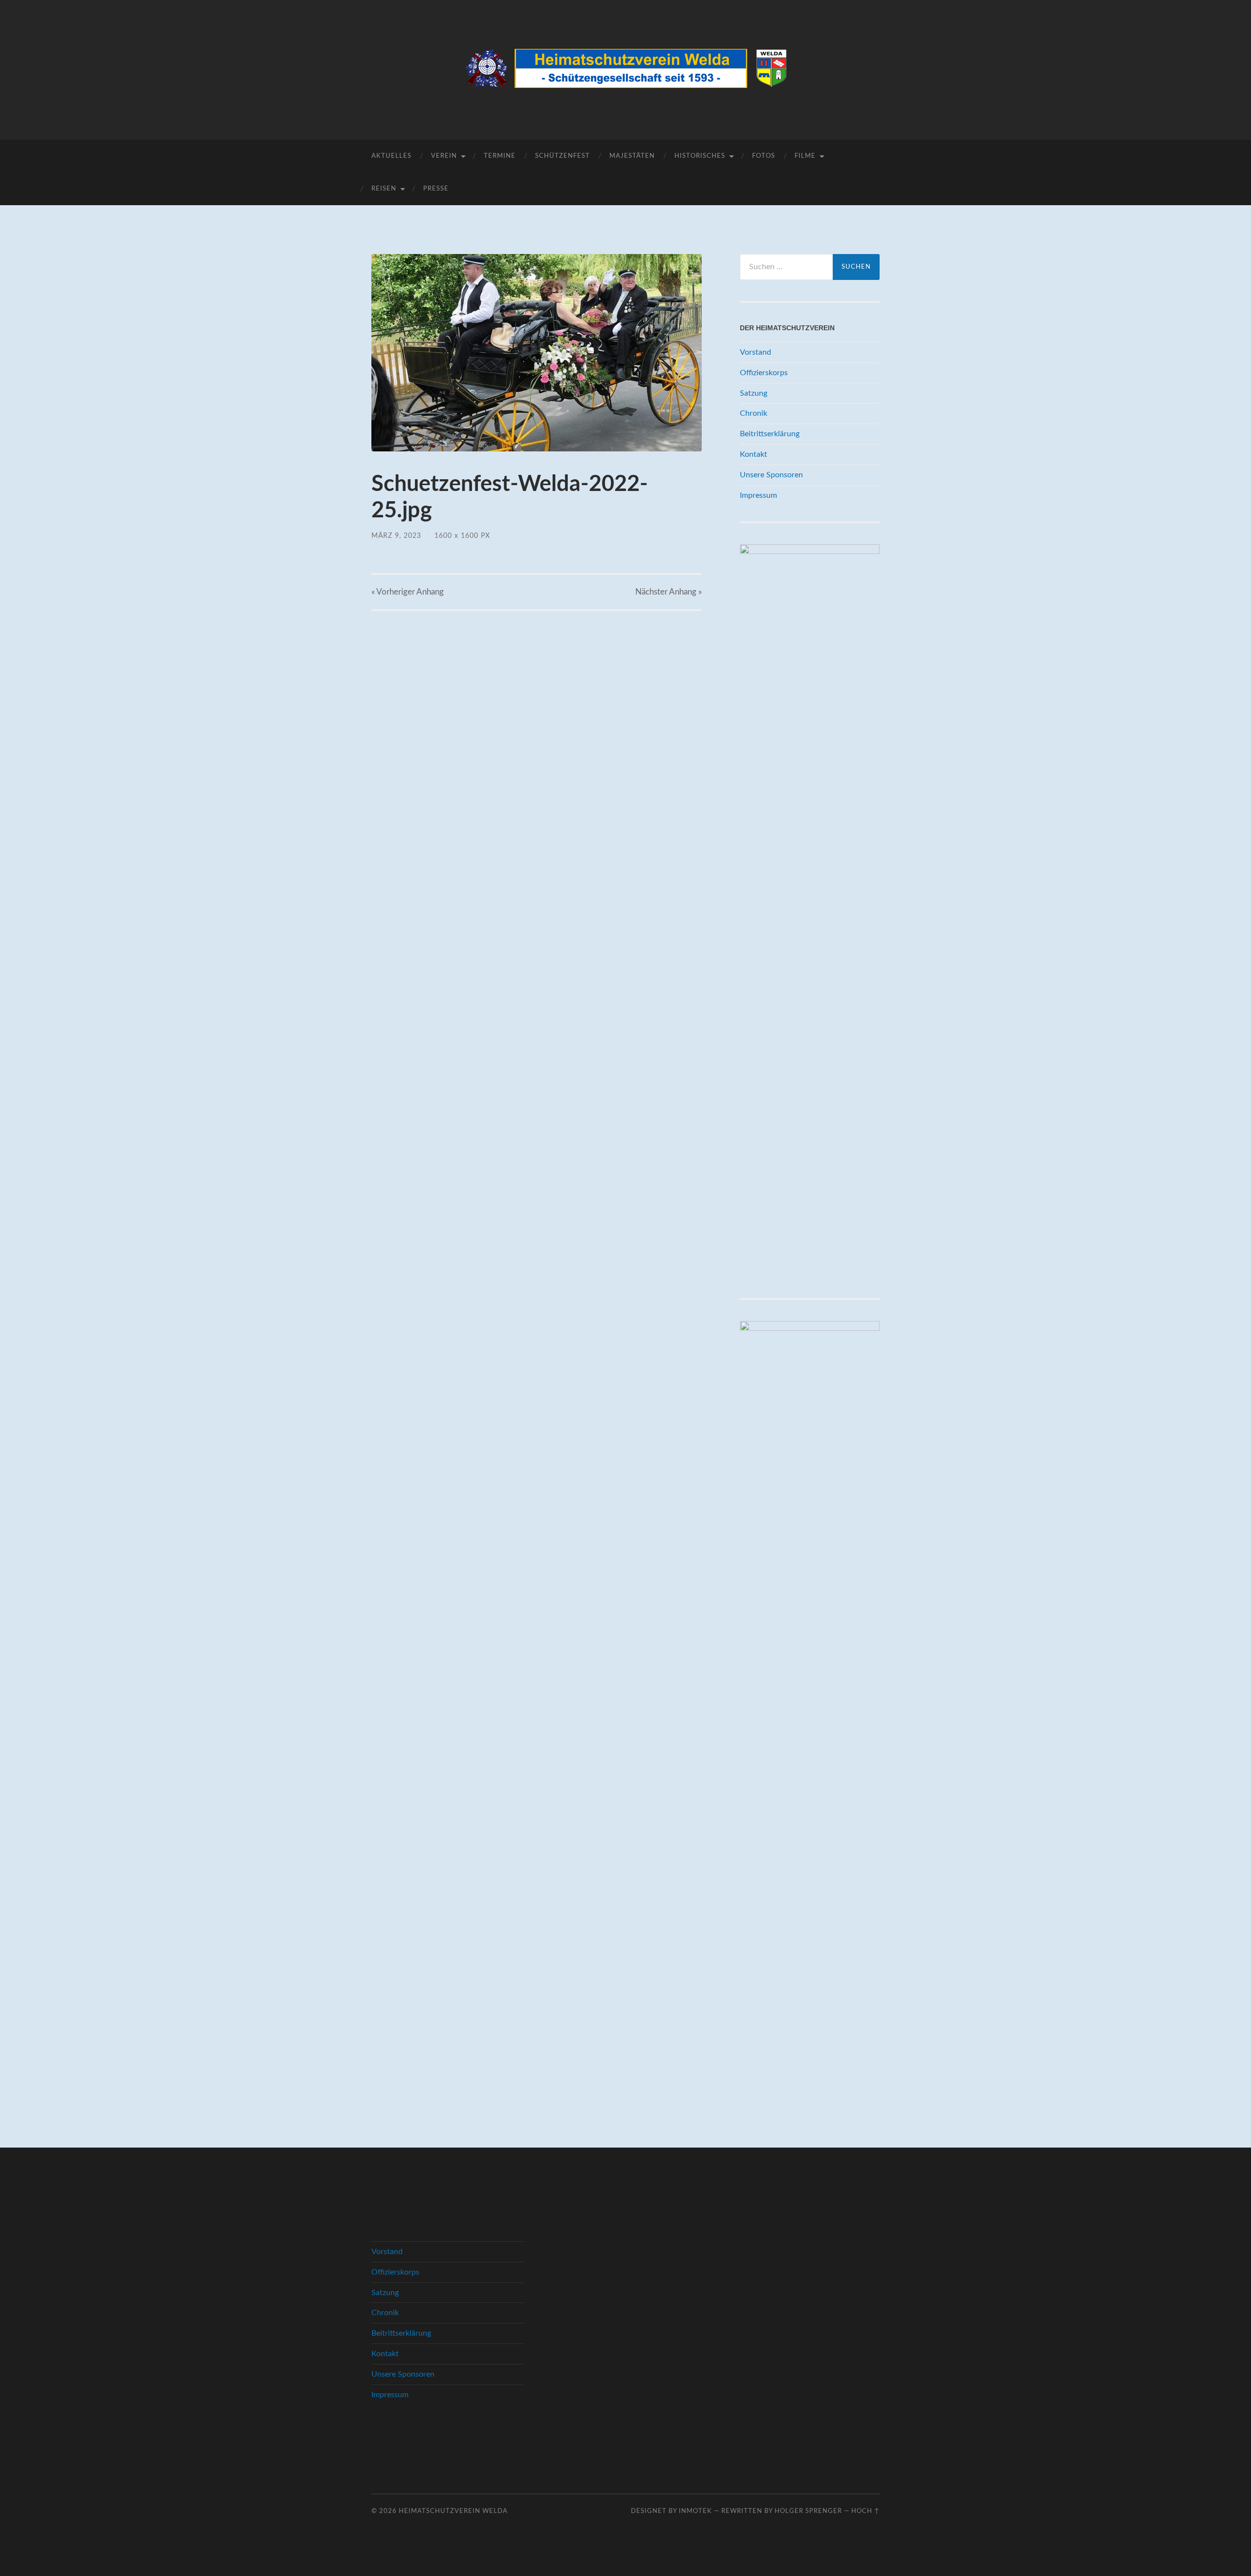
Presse (436, 189)
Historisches (700, 156)
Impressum (758, 495)
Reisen (384, 189)
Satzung (754, 393)
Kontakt (754, 454)
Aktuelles (391, 156)
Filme (805, 156)
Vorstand (755, 352)
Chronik (754, 413)
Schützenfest (562, 156)
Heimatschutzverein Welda (453, 2511)
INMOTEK (695, 2511)
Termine (500, 156)
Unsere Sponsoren (771, 475)
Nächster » (669, 592)
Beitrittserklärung (770, 434)
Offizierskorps (764, 373)
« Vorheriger (408, 592)
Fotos (764, 156)
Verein (444, 156)
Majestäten (632, 156)
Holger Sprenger (808, 2511)
